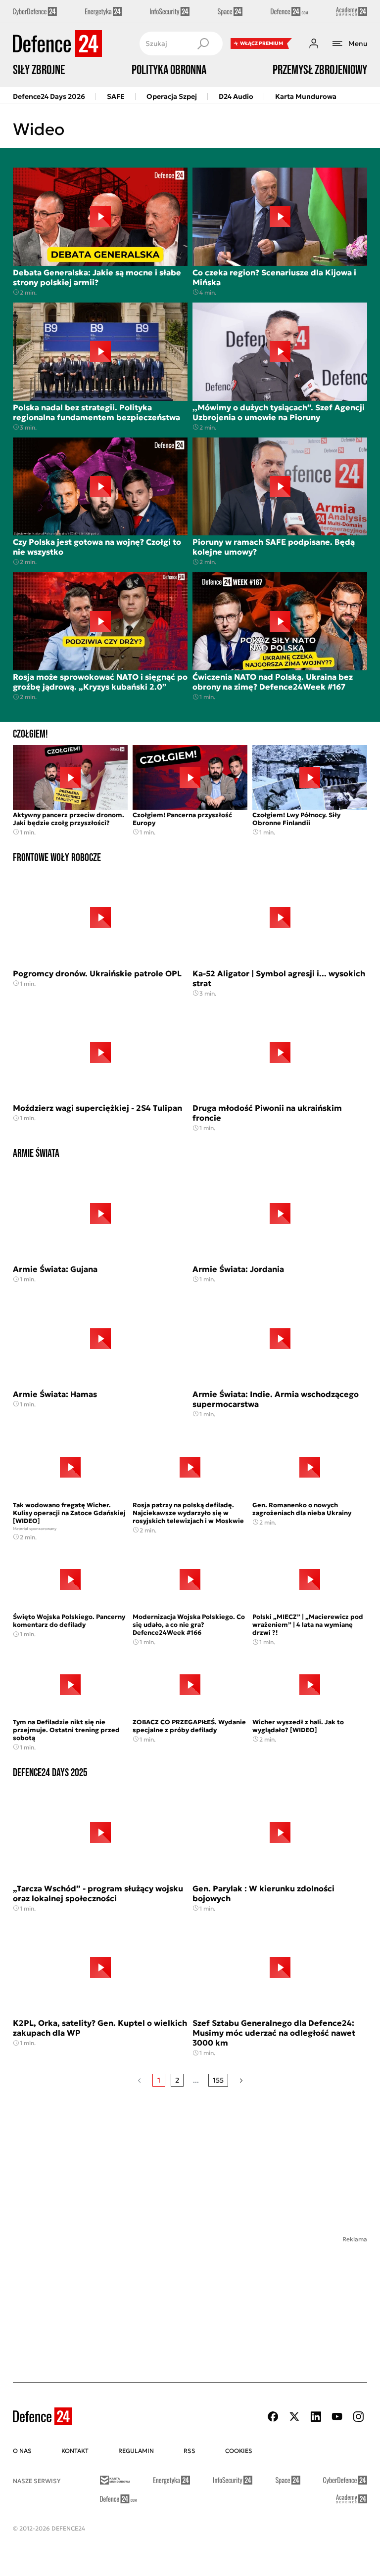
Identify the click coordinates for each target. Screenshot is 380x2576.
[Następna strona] (241, 2080)
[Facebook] (273, 2417)
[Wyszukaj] (203, 44)
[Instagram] (358, 2417)
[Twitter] (294, 2417)
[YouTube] (337, 2417)
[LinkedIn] (316, 2417)
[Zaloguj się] (314, 44)
